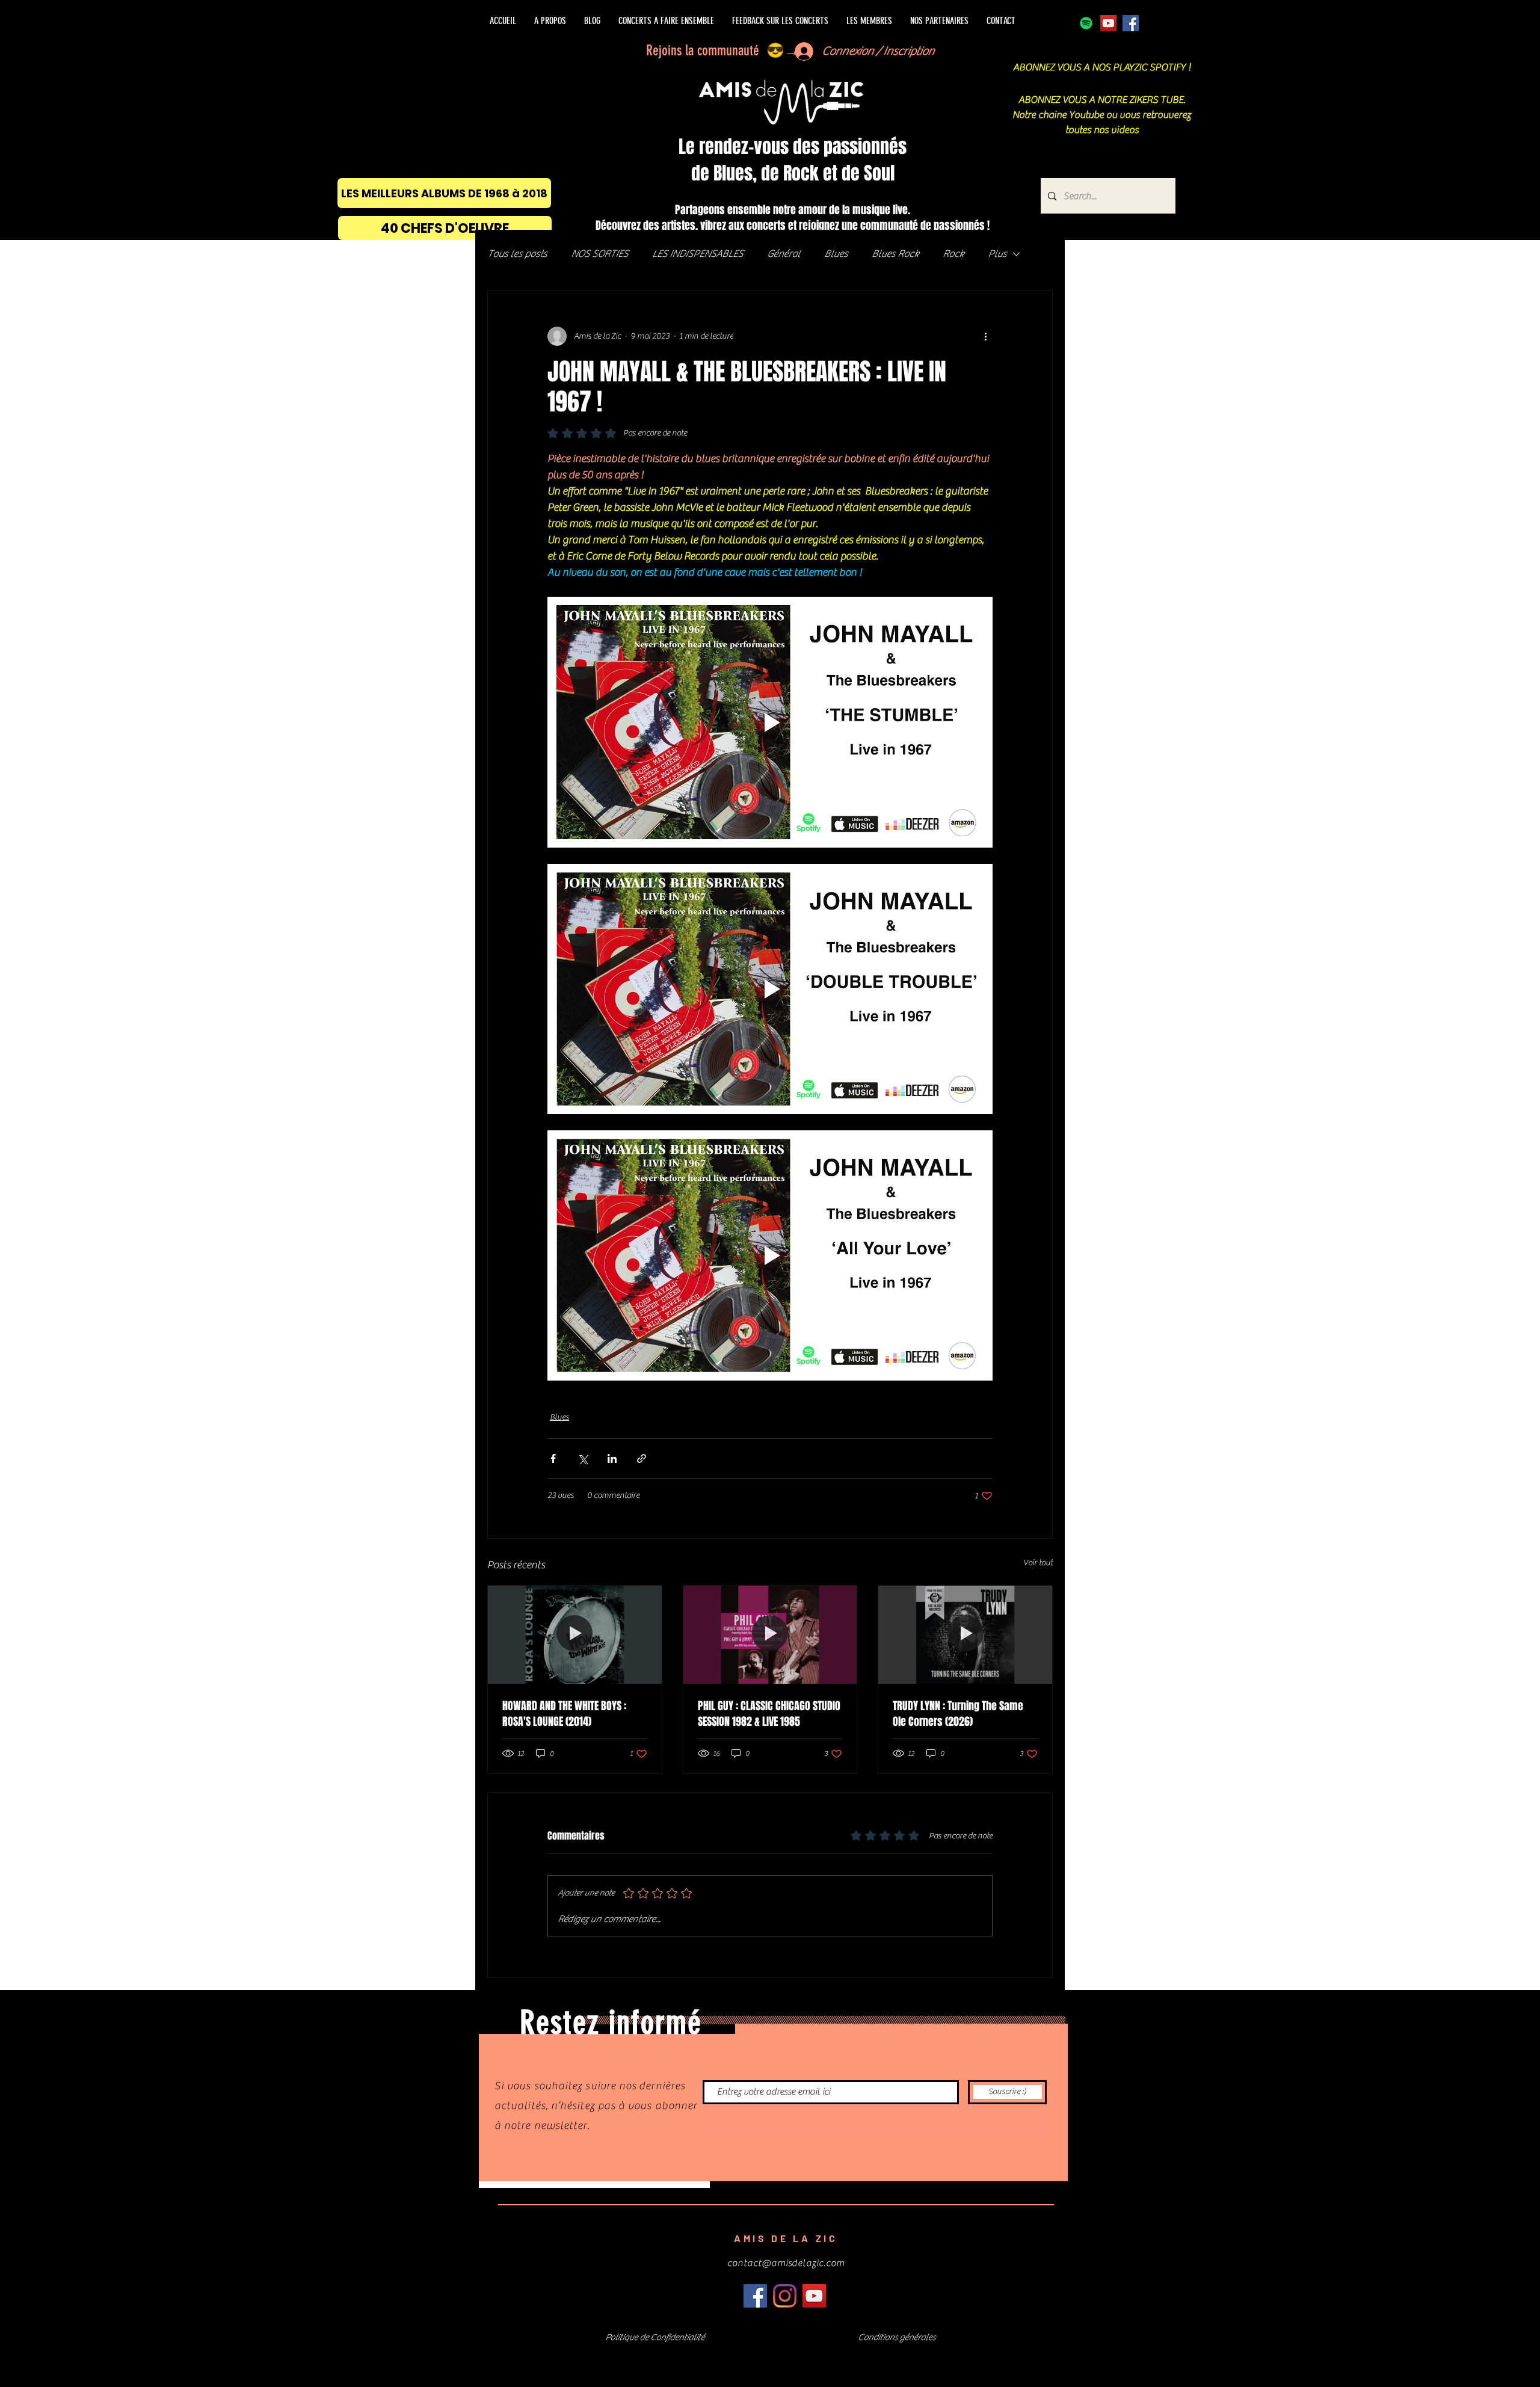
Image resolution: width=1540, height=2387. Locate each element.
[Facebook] (1131, 23)
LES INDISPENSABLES (698, 254)
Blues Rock (895, 254)
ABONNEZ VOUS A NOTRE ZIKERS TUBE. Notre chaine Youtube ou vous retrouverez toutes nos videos (1102, 115)
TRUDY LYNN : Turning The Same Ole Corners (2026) (958, 1714)
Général (784, 254)
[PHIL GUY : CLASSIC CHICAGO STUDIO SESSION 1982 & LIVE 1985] (770, 1634)
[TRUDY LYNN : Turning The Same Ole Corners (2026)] (965, 1634)
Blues (836, 254)
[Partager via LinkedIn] (612, 1458)
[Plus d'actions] (985, 336)
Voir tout (1038, 1563)
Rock (953, 254)
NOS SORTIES (599, 254)
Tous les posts (517, 254)
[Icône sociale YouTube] (1108, 23)
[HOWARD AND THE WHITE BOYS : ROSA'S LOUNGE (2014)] (575, 1634)
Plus (997, 254)
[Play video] (770, 722)
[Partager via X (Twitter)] (583, 1458)
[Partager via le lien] (642, 1458)
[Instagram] (785, 2296)
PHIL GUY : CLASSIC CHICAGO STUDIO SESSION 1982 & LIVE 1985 (769, 1714)
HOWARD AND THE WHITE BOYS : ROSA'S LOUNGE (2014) (564, 1714)
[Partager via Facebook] (553, 1458)
